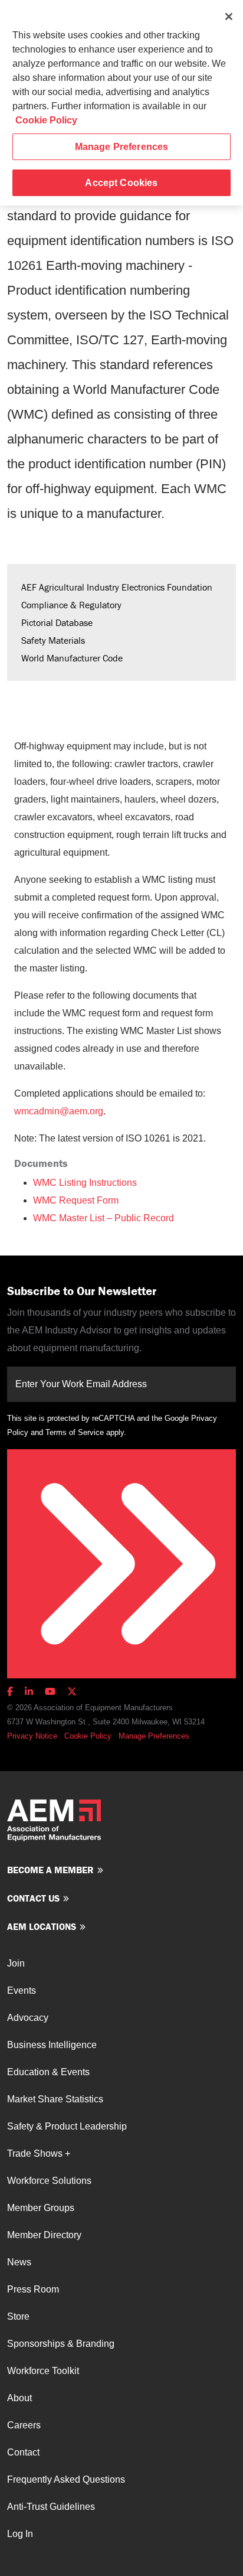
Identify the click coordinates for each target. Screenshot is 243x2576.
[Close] (229, 17)
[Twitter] (72, 1692)
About (19, 2398)
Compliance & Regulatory (71, 605)
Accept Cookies (121, 183)
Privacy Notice (32, 1736)
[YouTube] (50, 1692)
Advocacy (28, 2018)
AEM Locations (42, 1926)
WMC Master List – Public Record (104, 1218)
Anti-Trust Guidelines (51, 2507)
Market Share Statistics (55, 2099)
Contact (23, 2452)
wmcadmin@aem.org (59, 1111)
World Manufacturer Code (72, 658)
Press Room (33, 2289)
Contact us (33, 1898)
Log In (20, 2534)
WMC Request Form (76, 1200)
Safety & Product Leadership (67, 2126)
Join (16, 1963)
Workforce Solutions (49, 2181)
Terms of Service (75, 1432)
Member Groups (41, 2208)
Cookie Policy (88, 1736)
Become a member (50, 1870)
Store (18, 2316)
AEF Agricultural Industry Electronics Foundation (117, 587)
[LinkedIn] (29, 1692)
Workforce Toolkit (43, 2371)
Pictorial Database (57, 622)
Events (22, 1990)
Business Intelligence (52, 2045)
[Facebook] (12, 1692)
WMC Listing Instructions (85, 1183)
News (19, 2262)
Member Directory (44, 2235)
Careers (24, 2425)
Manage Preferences (154, 1736)
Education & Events (48, 2072)
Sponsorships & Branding (61, 2344)
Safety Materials (53, 640)
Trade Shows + (39, 2153)
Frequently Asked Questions (66, 2479)
